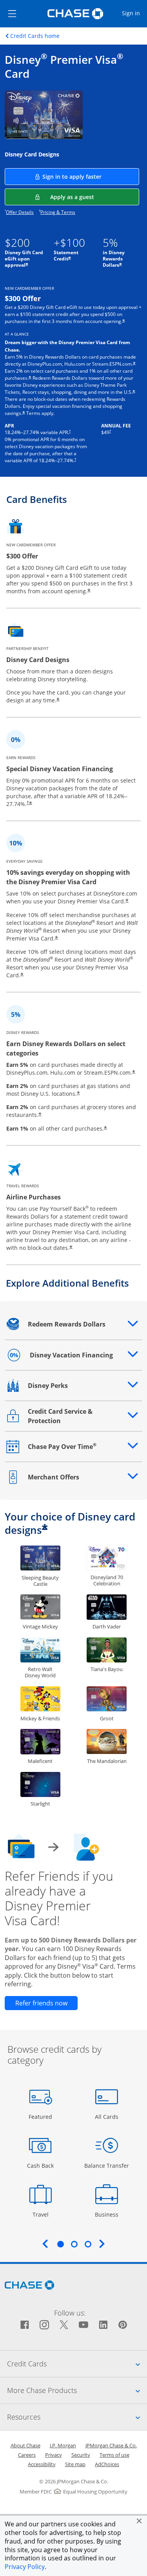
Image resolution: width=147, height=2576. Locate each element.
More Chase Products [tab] (77, 2390)
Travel (43, 2214)
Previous (45, 2244)
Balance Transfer (107, 2165)
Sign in (134, 13)
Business (108, 2214)
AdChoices (107, 2464)
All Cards (108, 2116)
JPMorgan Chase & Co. (111, 2445)
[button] (139, 2521)
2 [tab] (74, 2244)
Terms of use (114, 2455)
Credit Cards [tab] (77, 2363)
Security (81, 2455)
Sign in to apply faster (91, 176)
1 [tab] (60, 2244)
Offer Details (20, 212)
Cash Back (41, 2165)
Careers (27, 2455)
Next (102, 2244)
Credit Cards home (35, 36)
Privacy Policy (25, 2567)
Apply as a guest (95, 197)
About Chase (25, 2445)
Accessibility (42, 2464)
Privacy (54, 2455)
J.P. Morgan (63, 2445)
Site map (75, 2464)
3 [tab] (88, 2244)
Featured (41, 2116)
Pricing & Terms (58, 212)
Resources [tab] (77, 2417)
